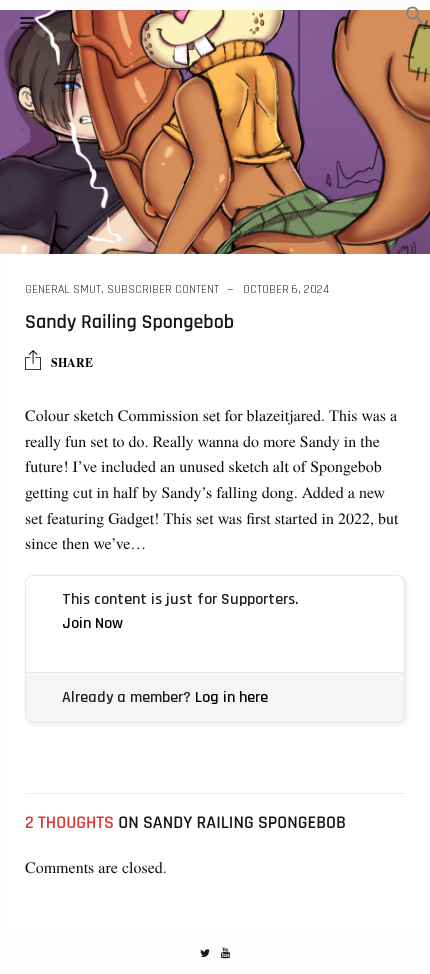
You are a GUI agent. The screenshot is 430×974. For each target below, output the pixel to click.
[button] (415, 18)
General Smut (63, 289)
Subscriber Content (163, 289)
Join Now (92, 623)
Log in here (231, 697)
